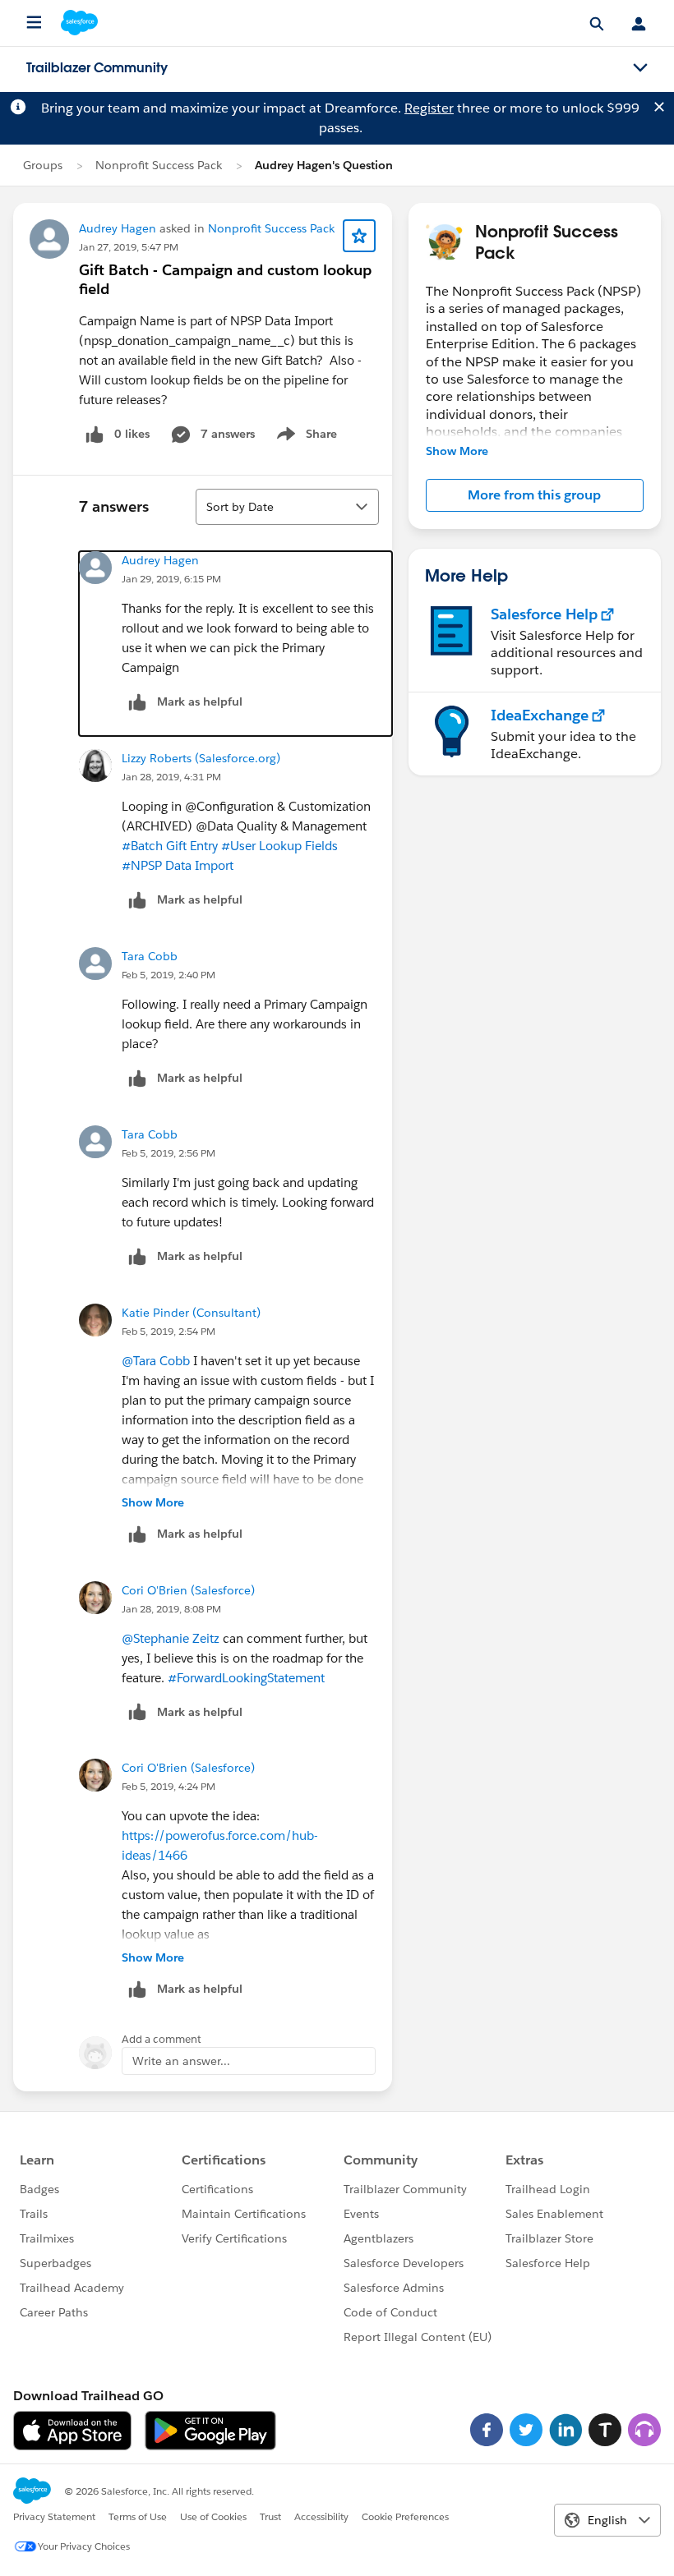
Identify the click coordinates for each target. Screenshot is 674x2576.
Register (429, 108)
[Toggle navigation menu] (640, 68)
